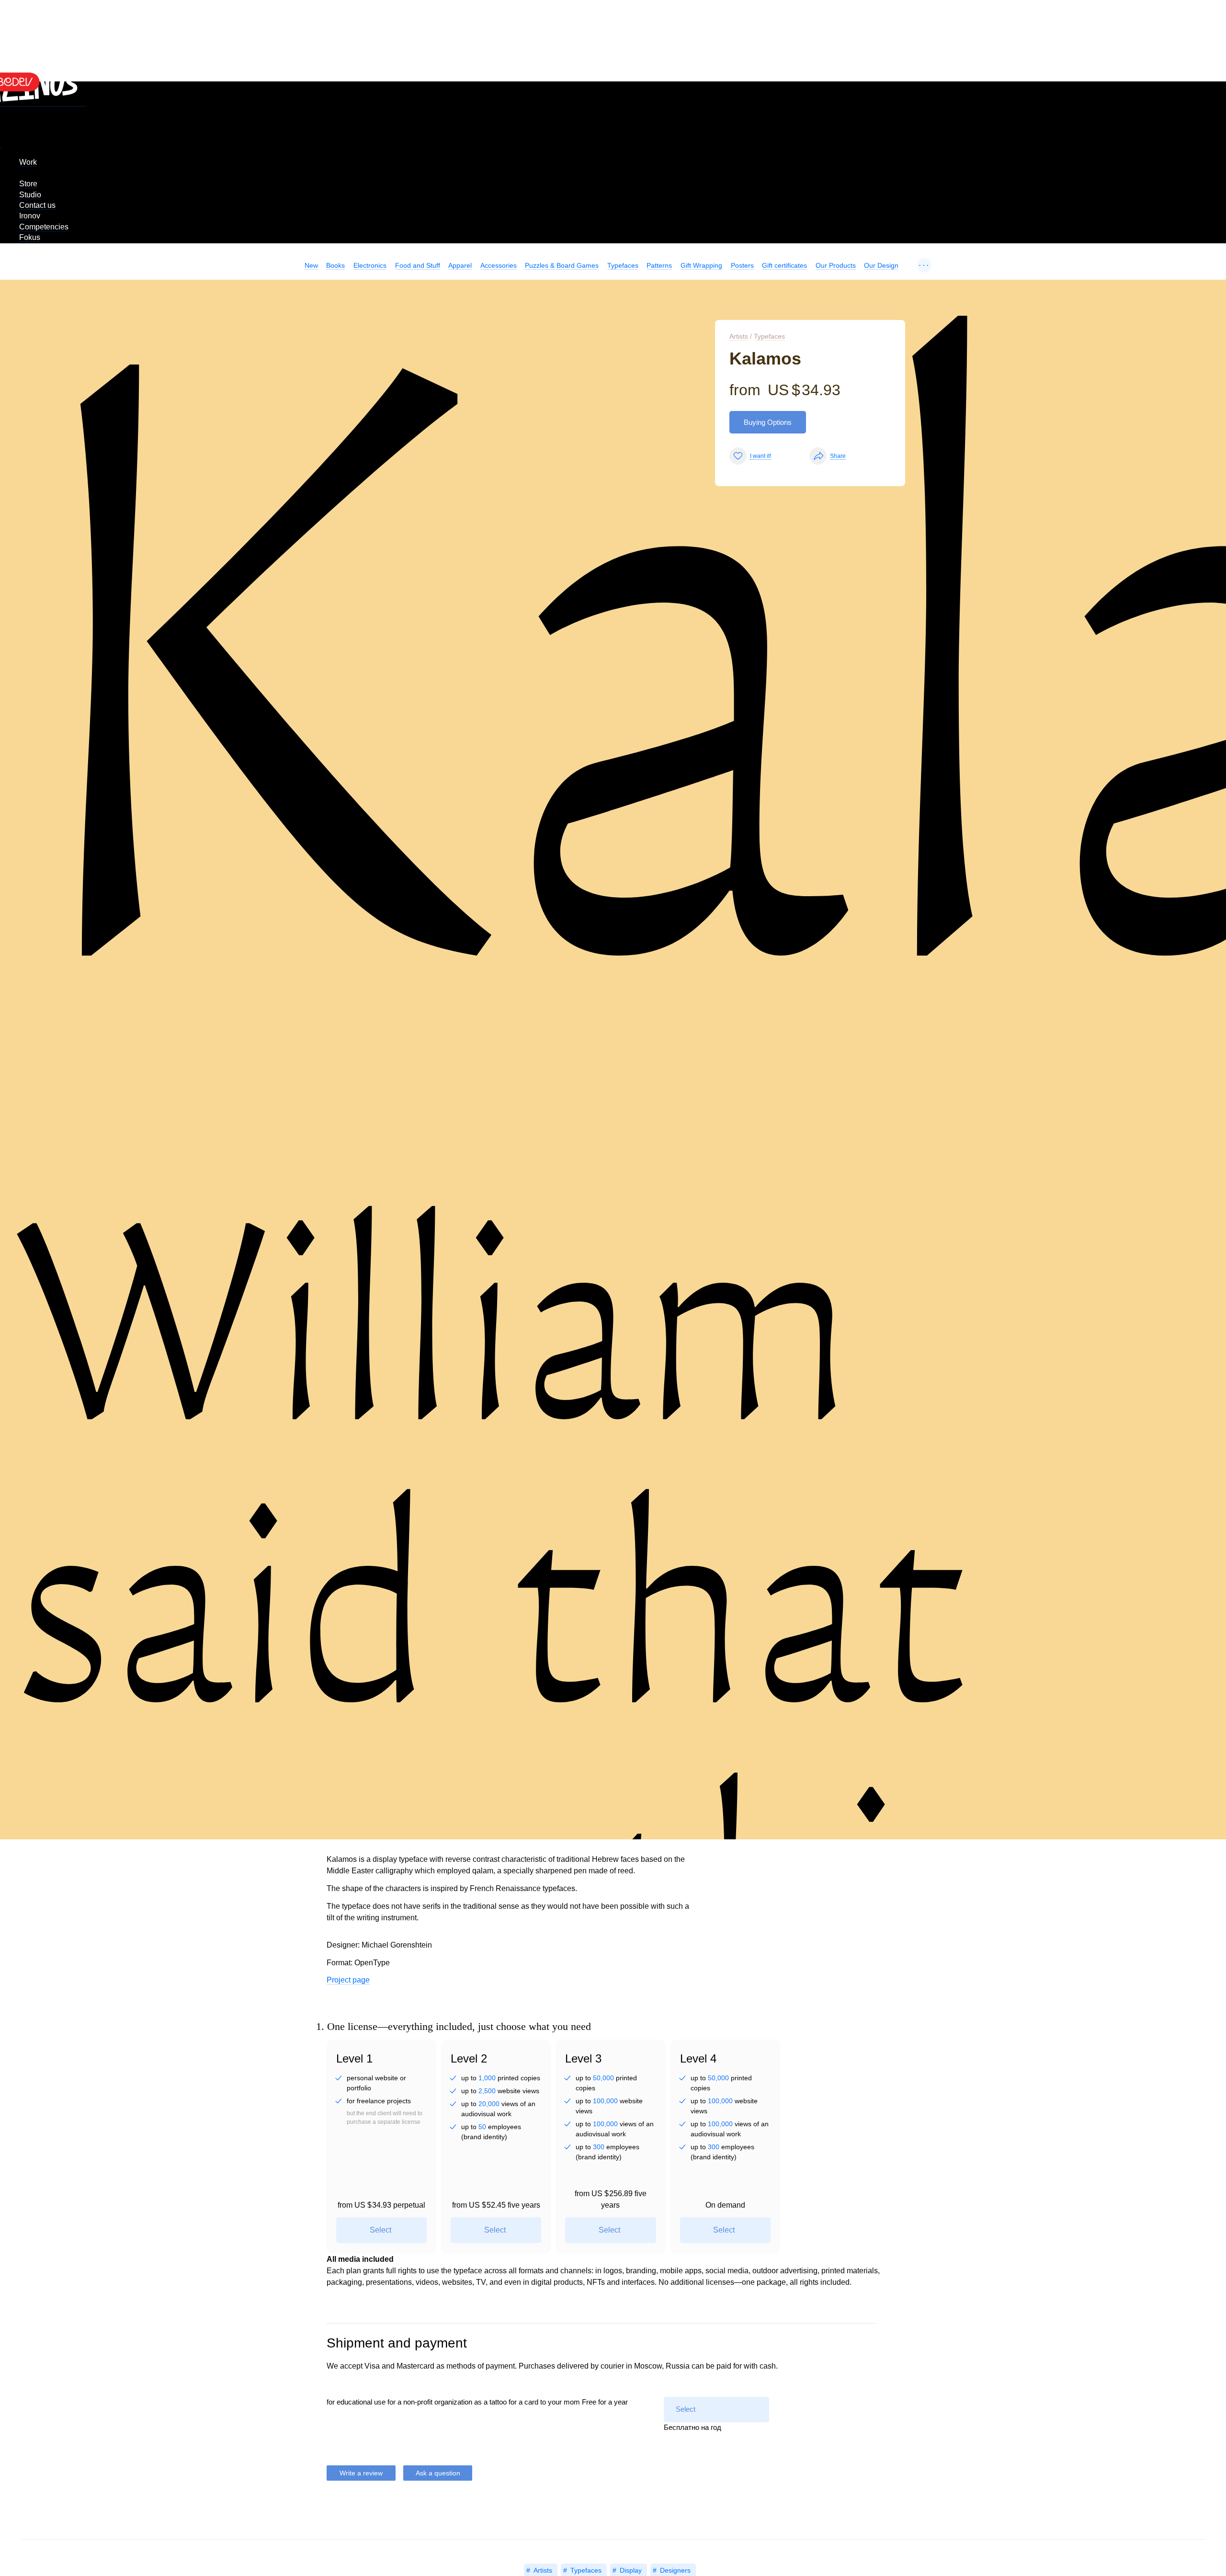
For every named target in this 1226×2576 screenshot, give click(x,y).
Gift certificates (784, 265)
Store (28, 184)
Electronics (370, 265)
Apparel (460, 265)
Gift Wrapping (701, 265)
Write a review (361, 2473)
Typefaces (623, 265)
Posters (742, 265)
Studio (30, 195)
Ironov (30, 216)
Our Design (881, 265)
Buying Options (768, 422)
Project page (348, 1980)
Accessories (499, 265)
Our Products (836, 265)
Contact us (37, 205)
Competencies (44, 227)
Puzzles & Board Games (562, 265)
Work (28, 162)
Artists (739, 336)
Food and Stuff (418, 265)
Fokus (30, 237)
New (311, 265)
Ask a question (438, 2473)
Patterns (659, 265)
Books (335, 265)
